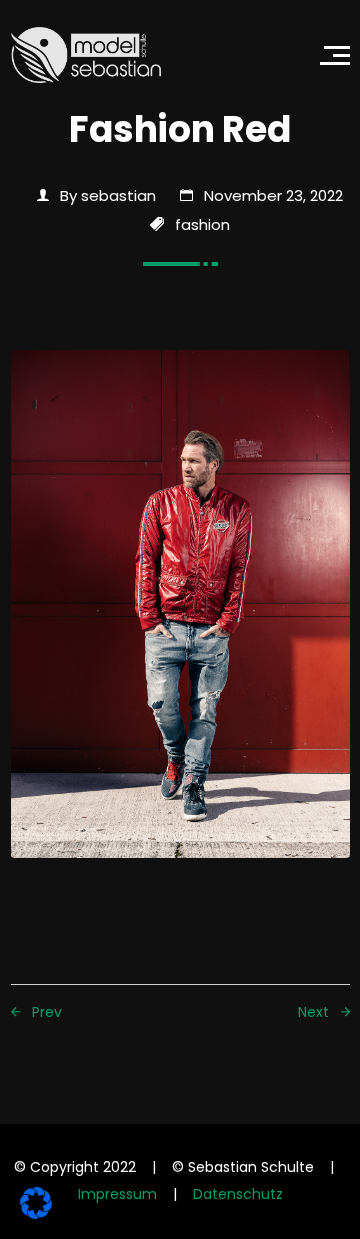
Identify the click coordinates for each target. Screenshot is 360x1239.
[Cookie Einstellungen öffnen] (36, 1202)
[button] (335, 55)
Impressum (117, 1194)
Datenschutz (238, 1194)
